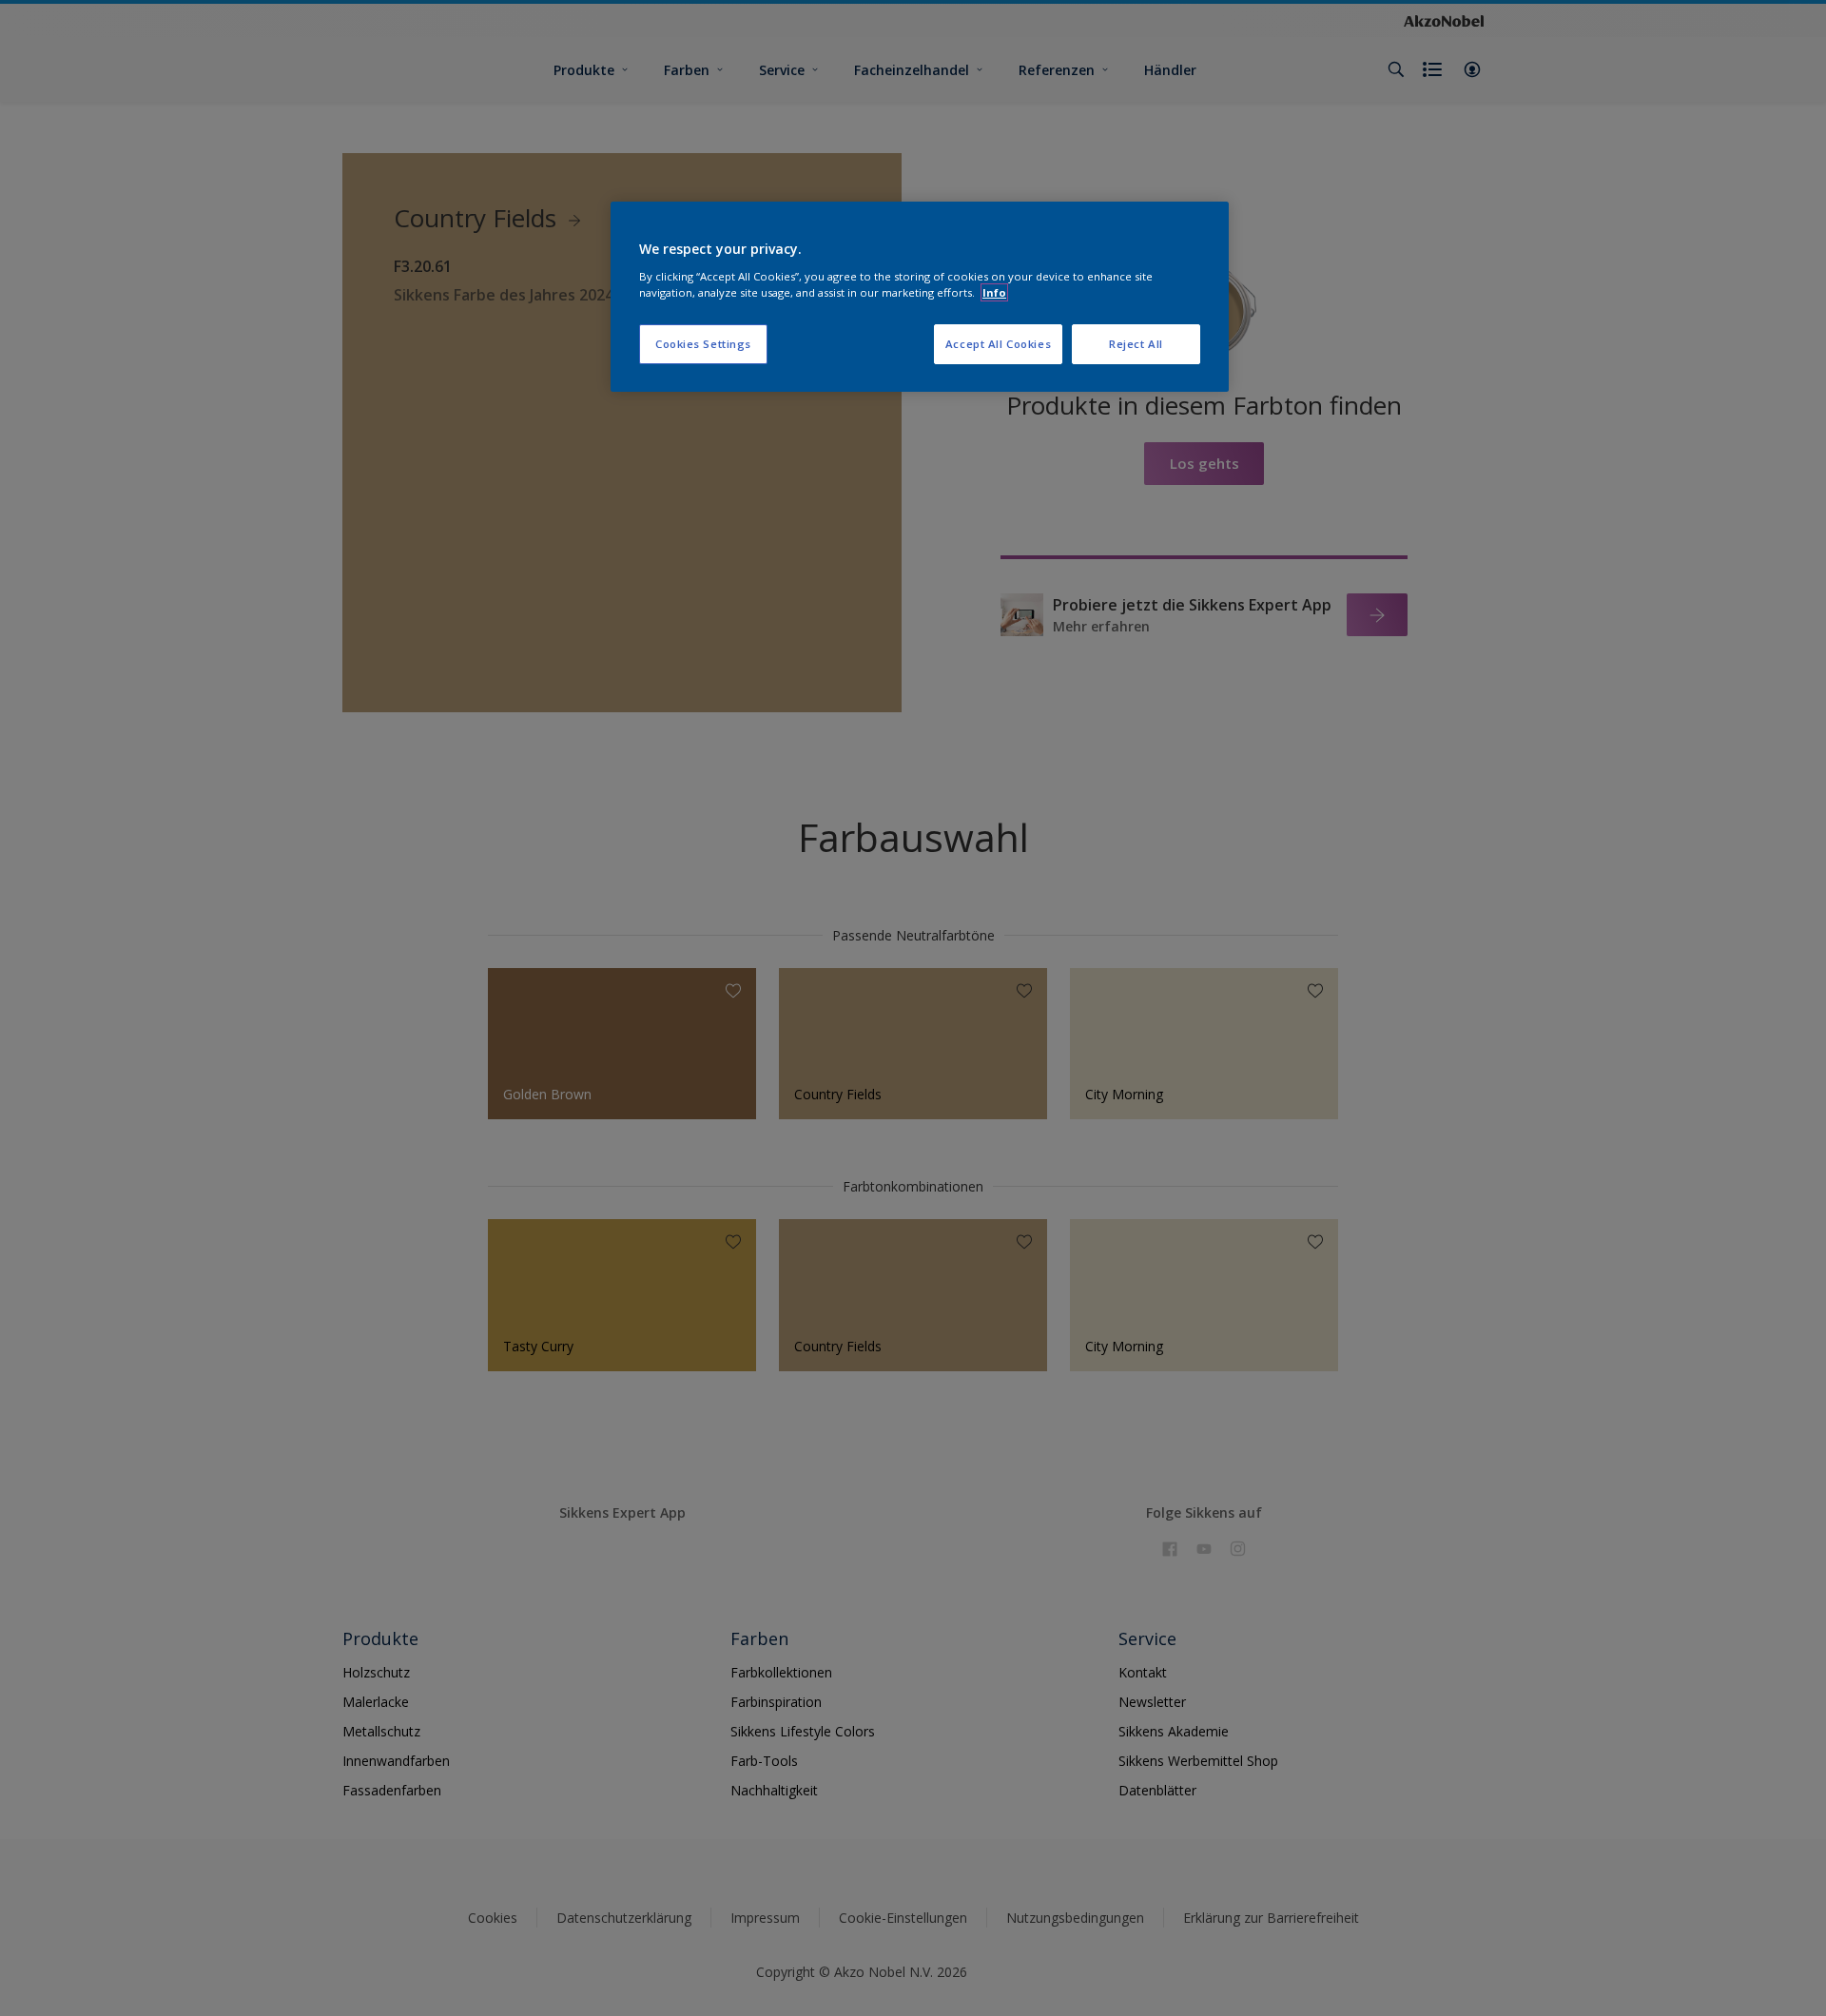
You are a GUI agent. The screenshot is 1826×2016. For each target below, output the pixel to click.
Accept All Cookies (998, 344)
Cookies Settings (703, 344)
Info (994, 292)
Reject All (1136, 344)
